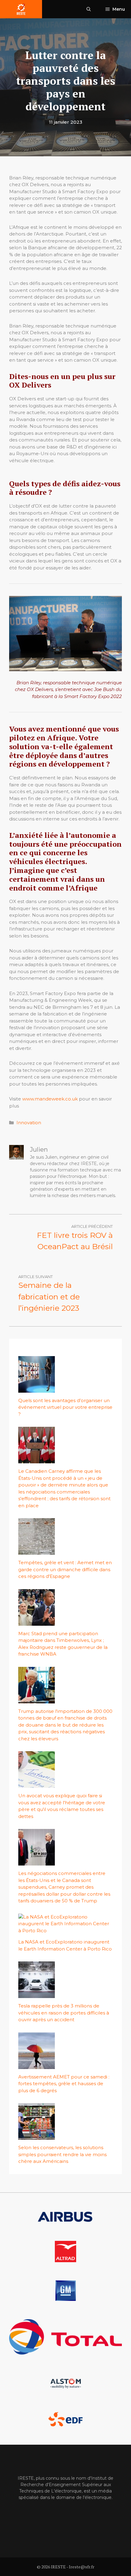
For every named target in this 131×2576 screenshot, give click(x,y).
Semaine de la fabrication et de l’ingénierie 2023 (49, 1297)
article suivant (35, 1277)
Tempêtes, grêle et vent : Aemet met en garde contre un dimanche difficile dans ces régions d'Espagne (65, 1569)
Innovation (29, 1123)
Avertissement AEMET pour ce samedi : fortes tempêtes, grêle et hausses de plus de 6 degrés (64, 2084)
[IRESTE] (21, 9)
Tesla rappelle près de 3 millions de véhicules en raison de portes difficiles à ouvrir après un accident (64, 2013)
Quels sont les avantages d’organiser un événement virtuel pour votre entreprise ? (65, 1407)
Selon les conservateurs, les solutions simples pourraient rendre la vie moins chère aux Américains (62, 2154)
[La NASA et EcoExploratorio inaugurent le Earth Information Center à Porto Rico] (65, 1931)
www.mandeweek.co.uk (50, 1099)
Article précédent (92, 1226)
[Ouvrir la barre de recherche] (89, 9)
